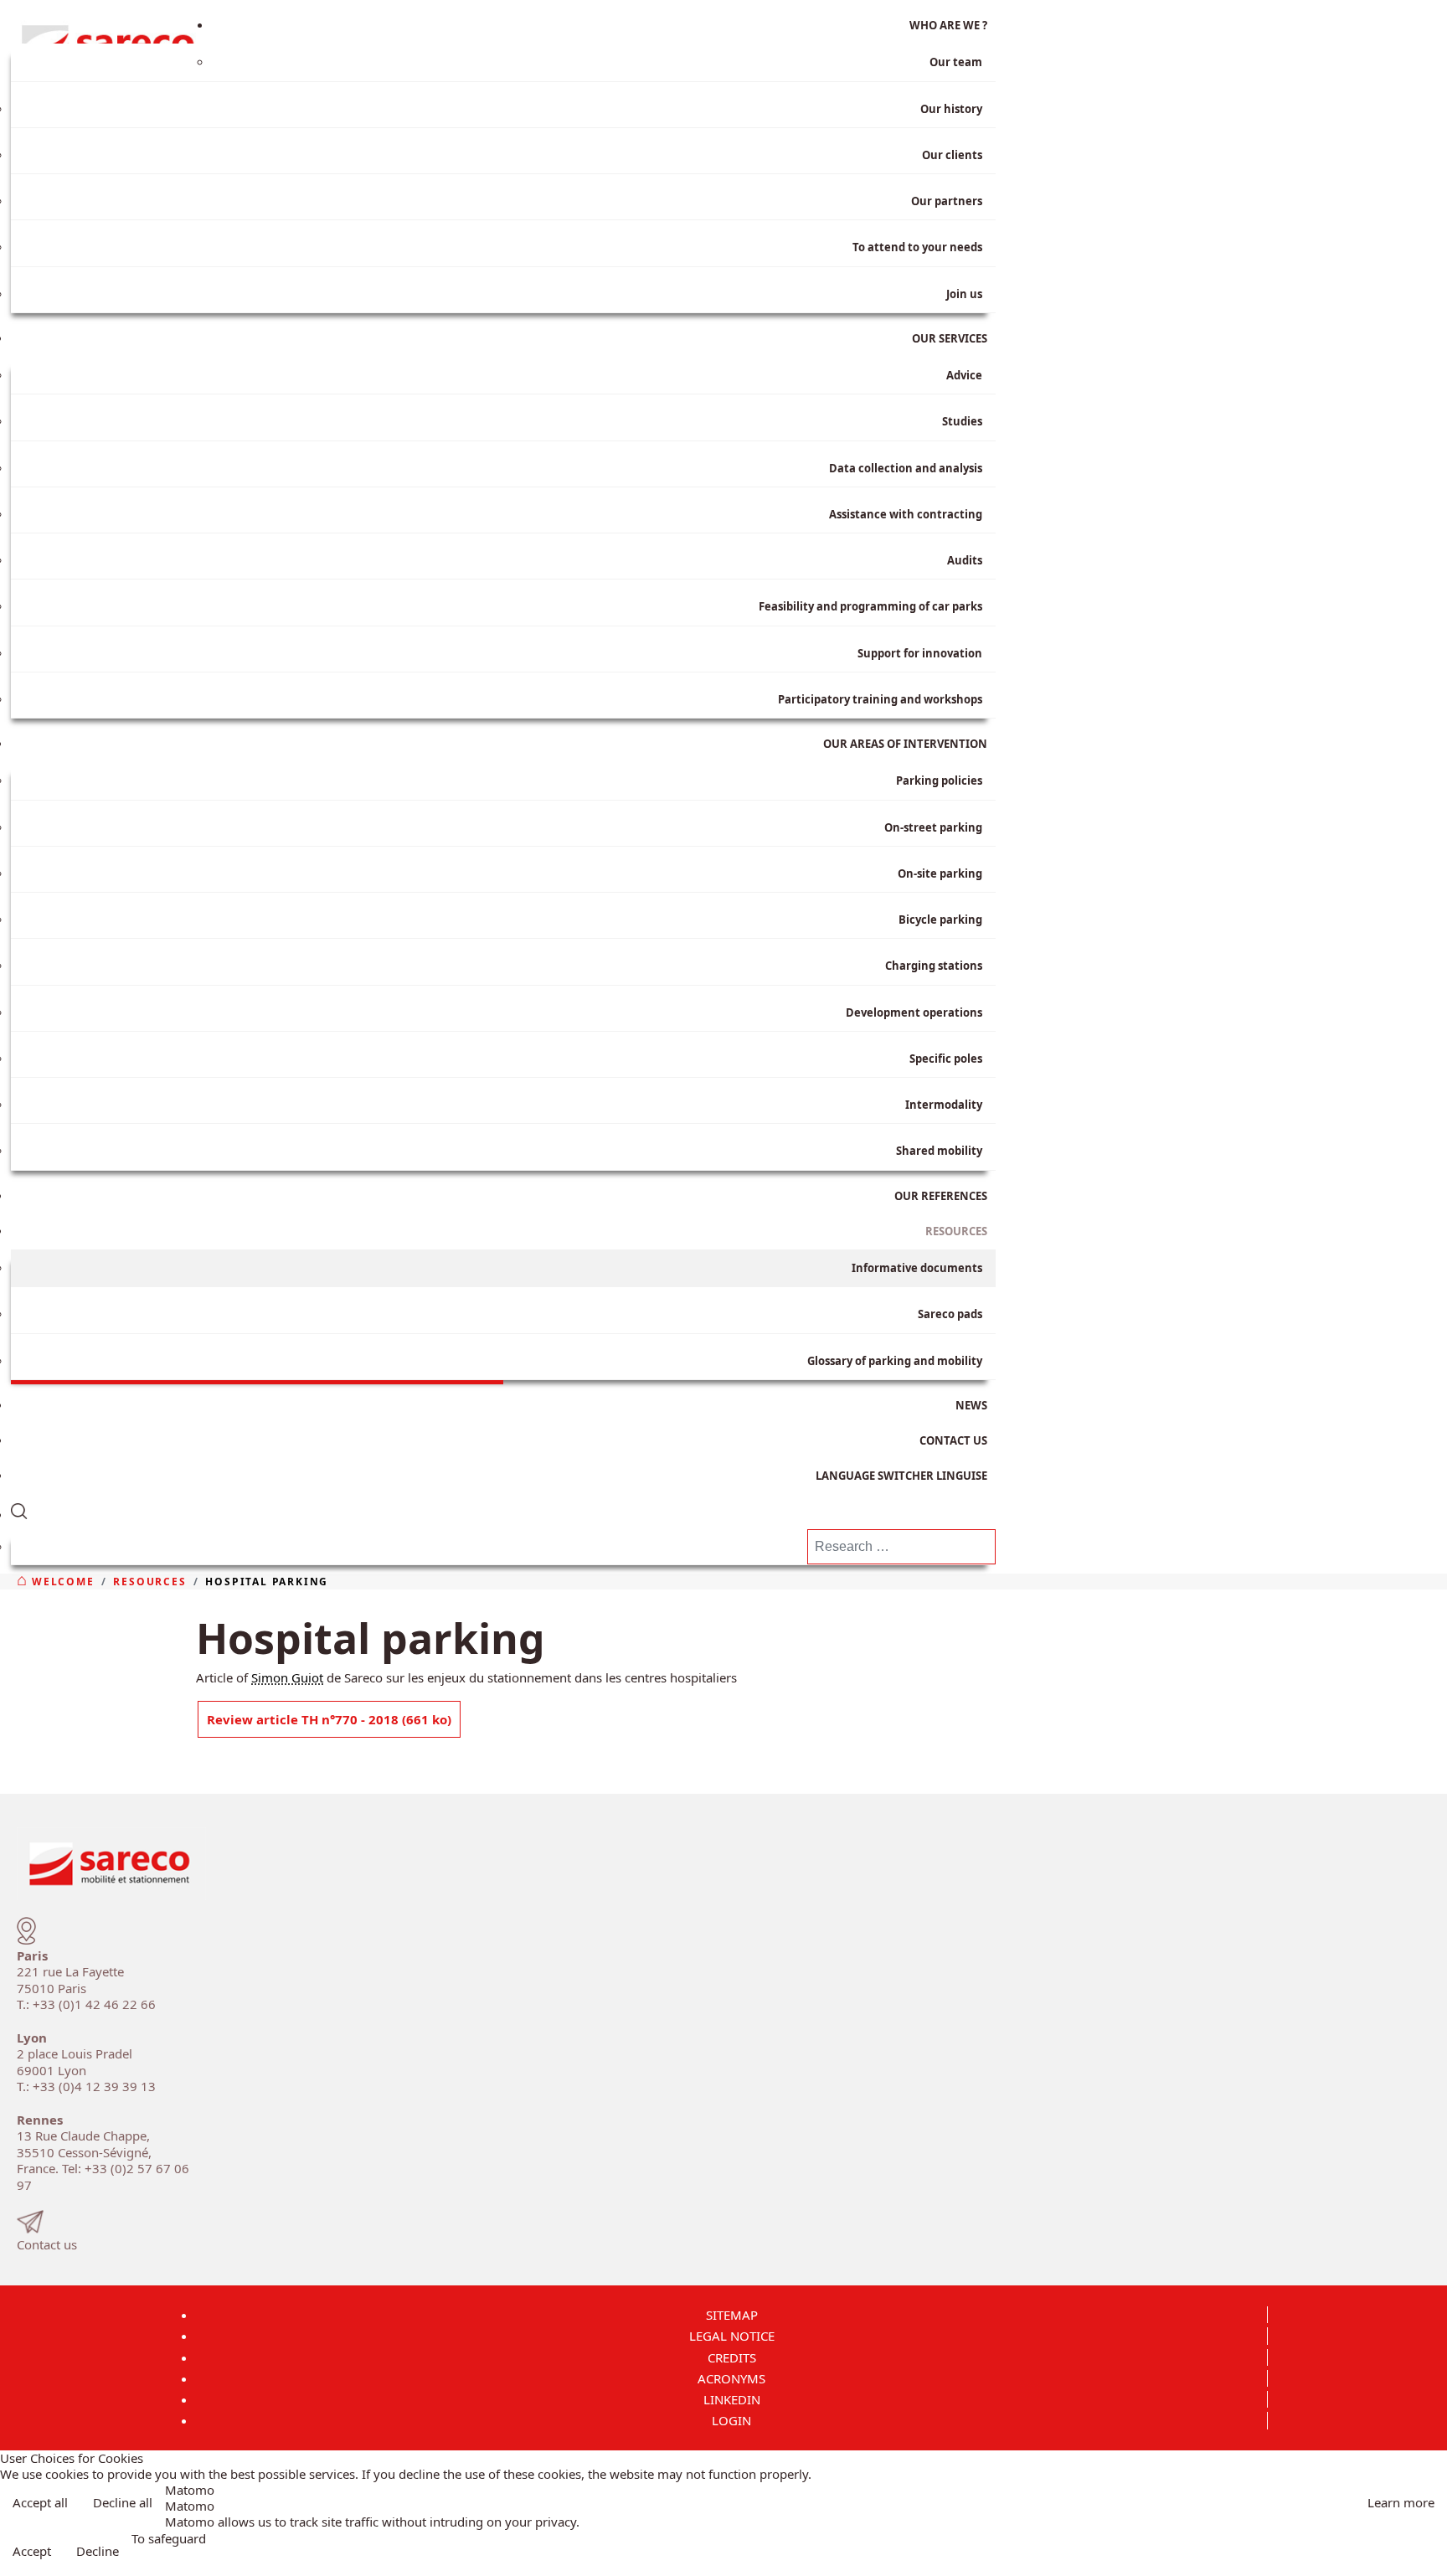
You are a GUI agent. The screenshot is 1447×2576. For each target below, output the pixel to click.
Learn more (1401, 2502)
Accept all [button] (40, 2502)
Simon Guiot (287, 1677)
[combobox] (901, 1547)
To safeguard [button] (169, 2539)
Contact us (47, 2244)
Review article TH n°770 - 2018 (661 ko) (329, 1719)
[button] (503, 1508)
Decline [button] (98, 2551)
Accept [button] (32, 2551)
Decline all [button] (123, 2502)
